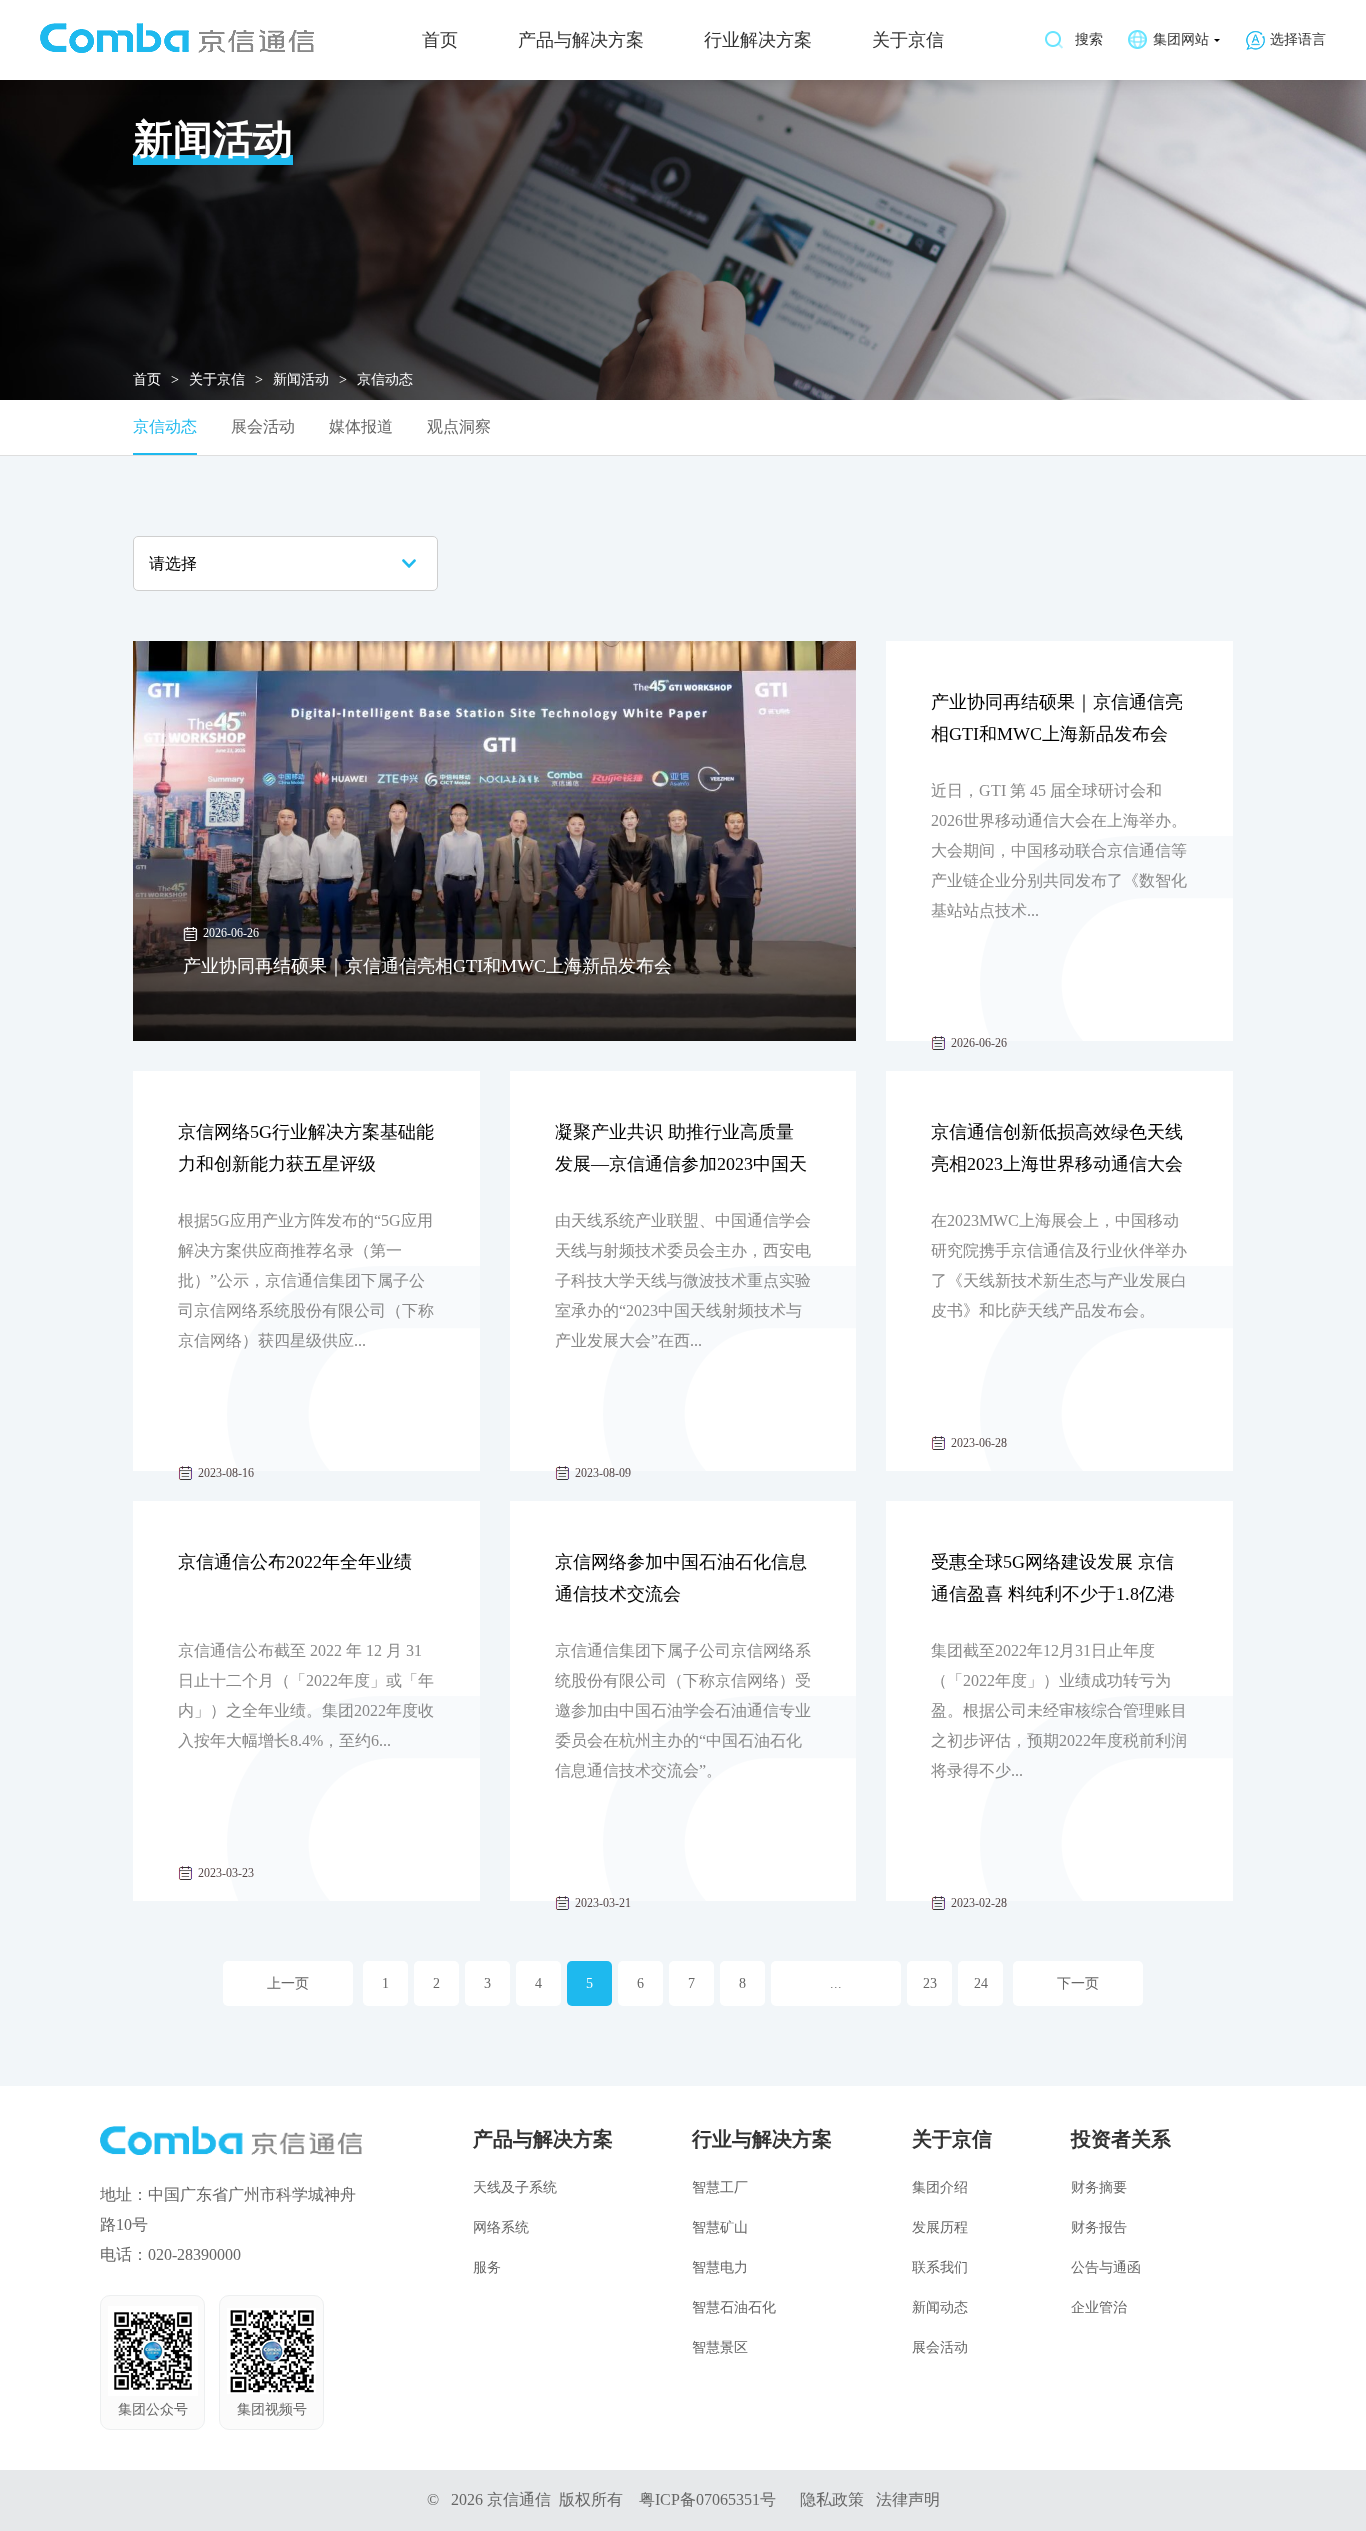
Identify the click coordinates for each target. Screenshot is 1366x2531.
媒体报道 (361, 426)
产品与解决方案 (581, 40)
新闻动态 (940, 2307)
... (836, 1983)
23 (930, 1983)
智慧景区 (720, 2347)
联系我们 (940, 2267)
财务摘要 (1099, 2187)
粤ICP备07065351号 (707, 2499)
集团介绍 (940, 2187)
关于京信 (908, 40)
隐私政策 (832, 2499)
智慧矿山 (720, 2227)
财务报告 (1099, 2227)
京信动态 (165, 426)
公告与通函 (1106, 2267)
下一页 (1078, 1983)
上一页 (288, 1983)
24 (981, 1983)
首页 (440, 40)
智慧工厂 (720, 2187)
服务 (487, 2267)
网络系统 (501, 2227)
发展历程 (940, 2227)
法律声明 (908, 2499)
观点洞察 (459, 426)
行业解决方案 (758, 40)
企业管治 (1099, 2307)
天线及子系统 (515, 2187)
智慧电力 (720, 2267)
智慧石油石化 (734, 2307)
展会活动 (263, 426)
